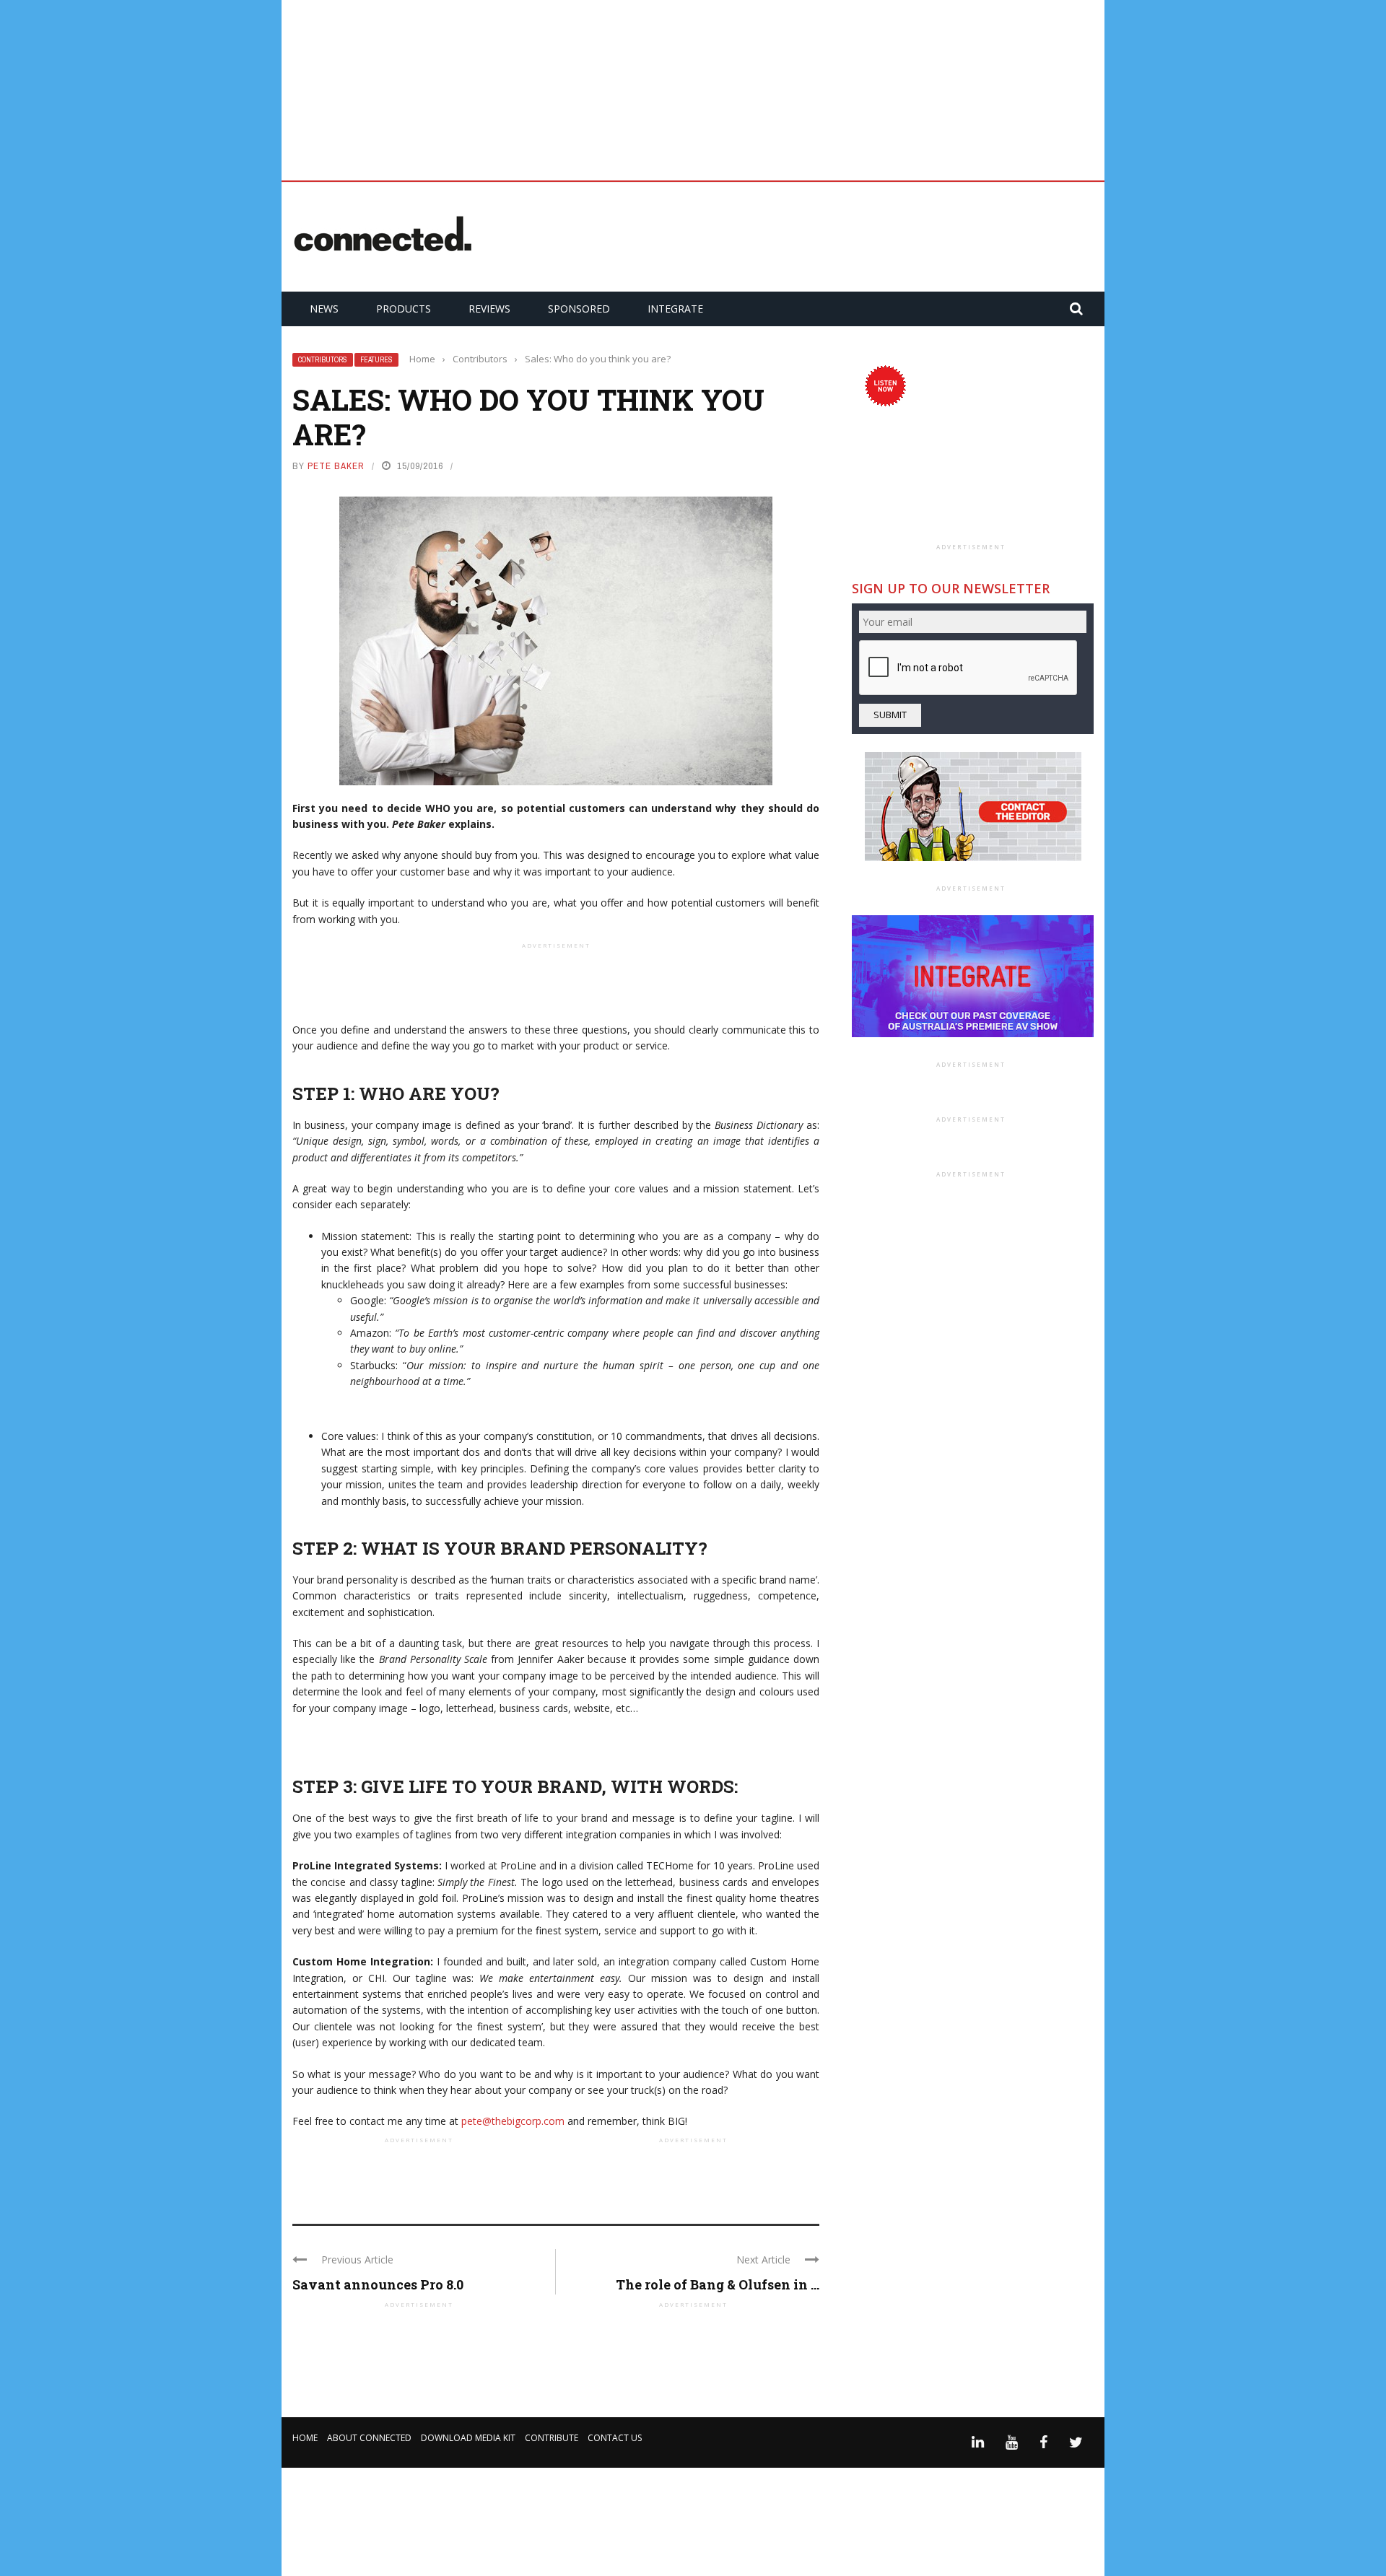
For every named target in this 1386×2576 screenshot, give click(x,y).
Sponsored (579, 309)
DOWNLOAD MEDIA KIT (468, 2438)
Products (404, 309)
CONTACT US (615, 2438)
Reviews (489, 309)
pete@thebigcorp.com (513, 2121)
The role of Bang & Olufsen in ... (718, 2284)
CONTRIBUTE (552, 2438)
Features (376, 360)
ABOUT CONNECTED (369, 2438)
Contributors (323, 360)
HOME (305, 2438)
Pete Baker (336, 466)
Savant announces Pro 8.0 (378, 2284)
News (324, 309)
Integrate (675, 309)
